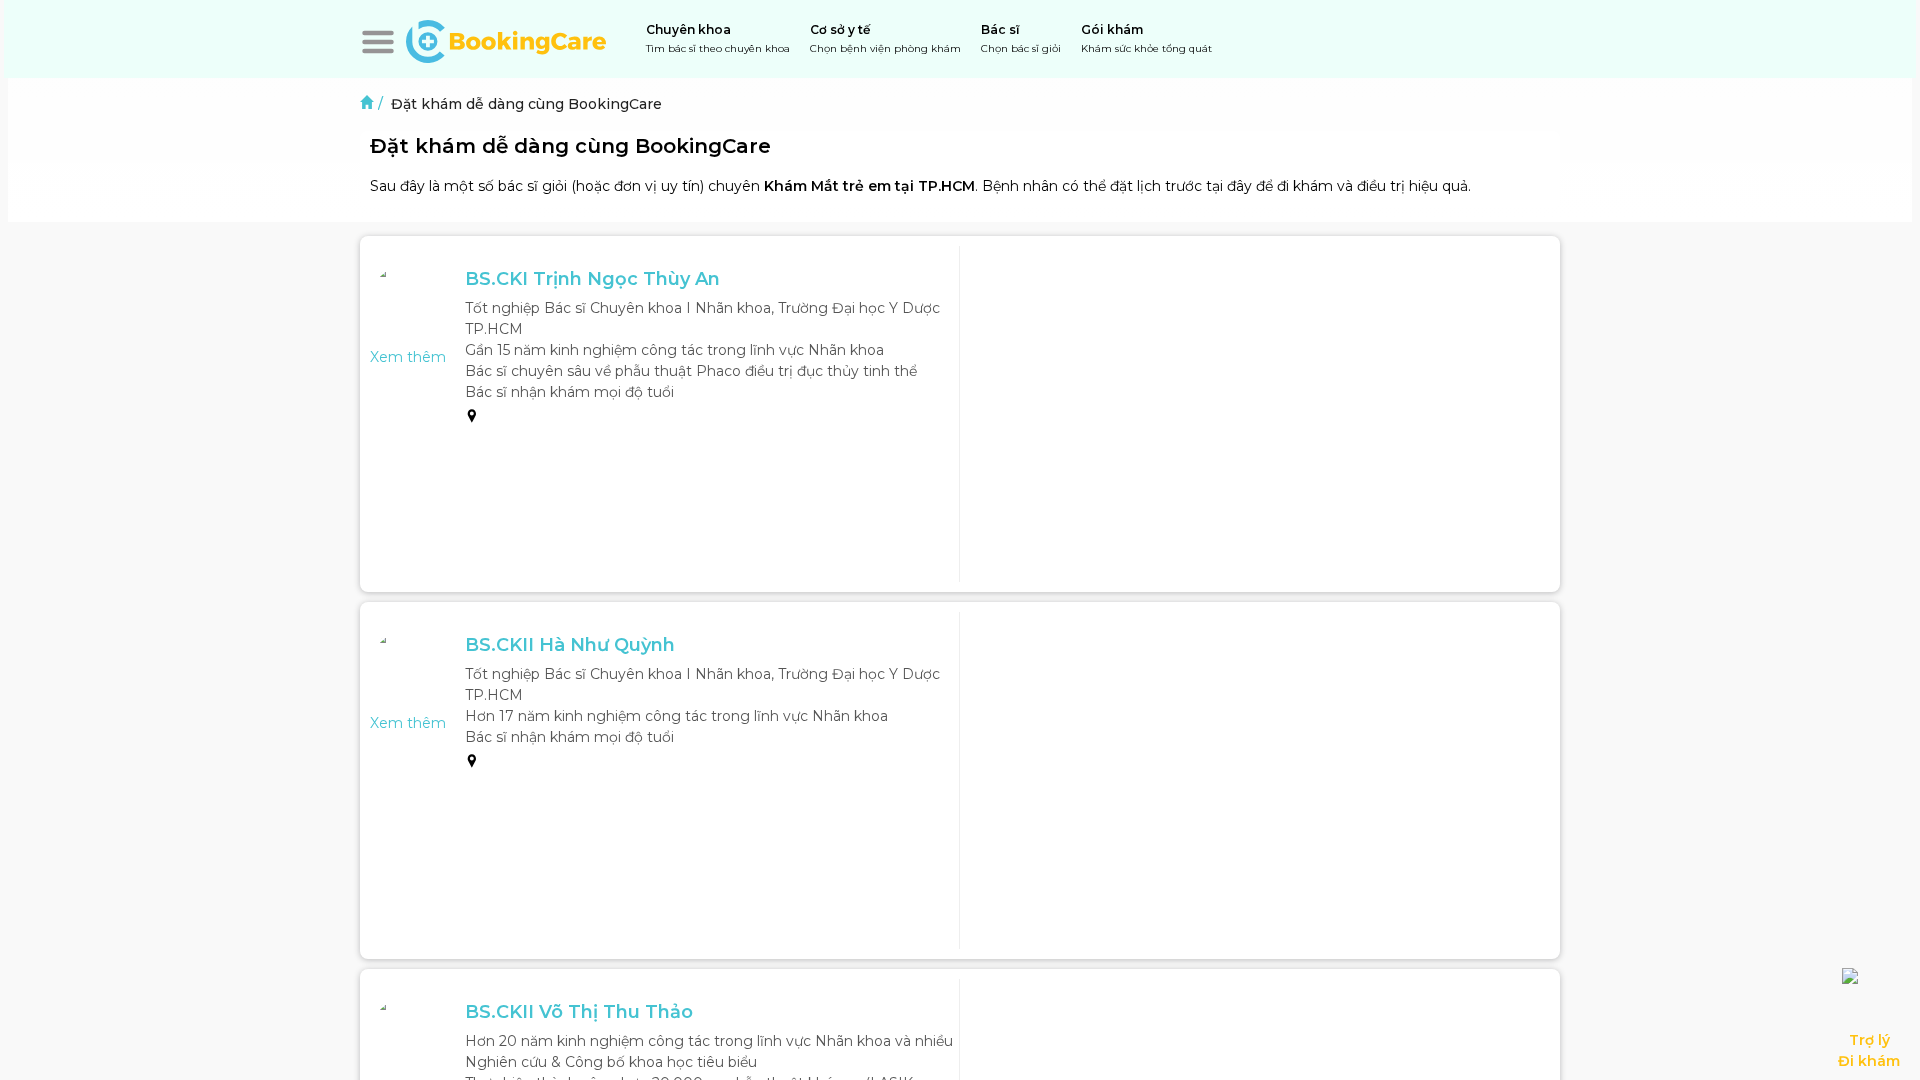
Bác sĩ (1021, 38)
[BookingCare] (506, 39)
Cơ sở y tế (885, 38)
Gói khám (1146, 38)
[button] (378, 42)
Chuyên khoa (718, 38)
